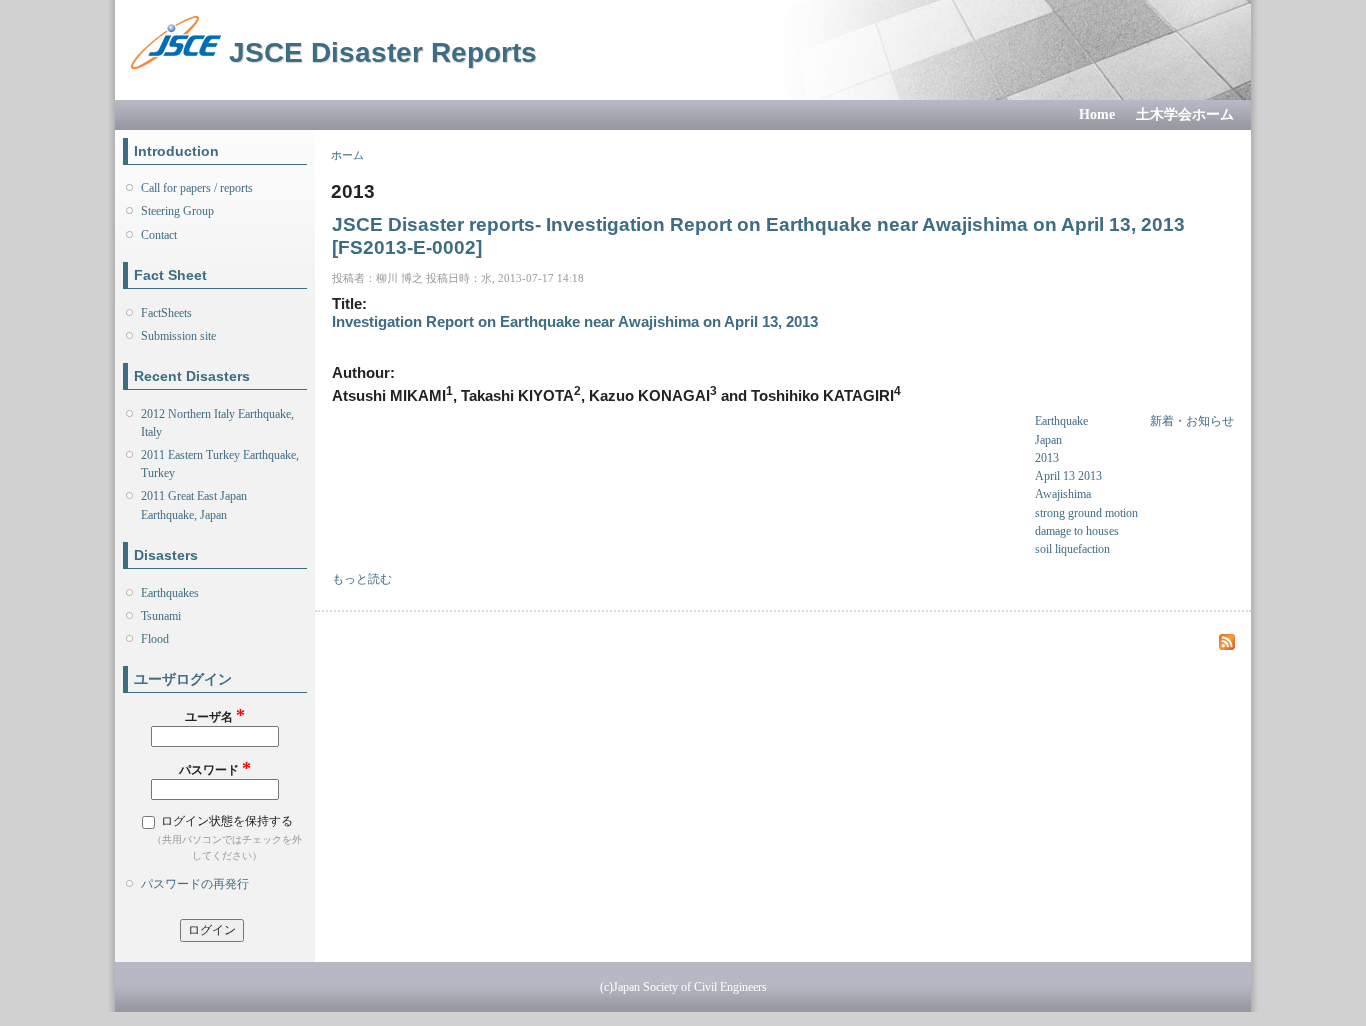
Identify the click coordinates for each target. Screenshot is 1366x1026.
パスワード (215, 768)
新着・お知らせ (1192, 421)
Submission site (178, 336)
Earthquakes (170, 593)
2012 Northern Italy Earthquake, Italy (217, 423)
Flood (155, 639)
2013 (1047, 458)
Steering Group (177, 211)
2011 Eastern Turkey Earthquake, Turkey (220, 464)
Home (1097, 114)
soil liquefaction (1072, 549)
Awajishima (1063, 494)
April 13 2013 (1068, 476)
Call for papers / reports (197, 188)
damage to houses (1077, 531)
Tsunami (161, 616)
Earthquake (1061, 421)
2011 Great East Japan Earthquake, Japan (194, 505)
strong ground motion (1086, 513)
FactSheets (166, 313)
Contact (159, 235)
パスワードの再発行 (195, 884)
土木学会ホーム (1185, 114)
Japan (1048, 440)
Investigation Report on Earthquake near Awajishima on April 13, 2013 (575, 322)
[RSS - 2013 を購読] (1227, 642)
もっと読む (362, 579)
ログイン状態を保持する (227, 821)
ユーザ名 (215, 715)
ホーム (347, 155)
